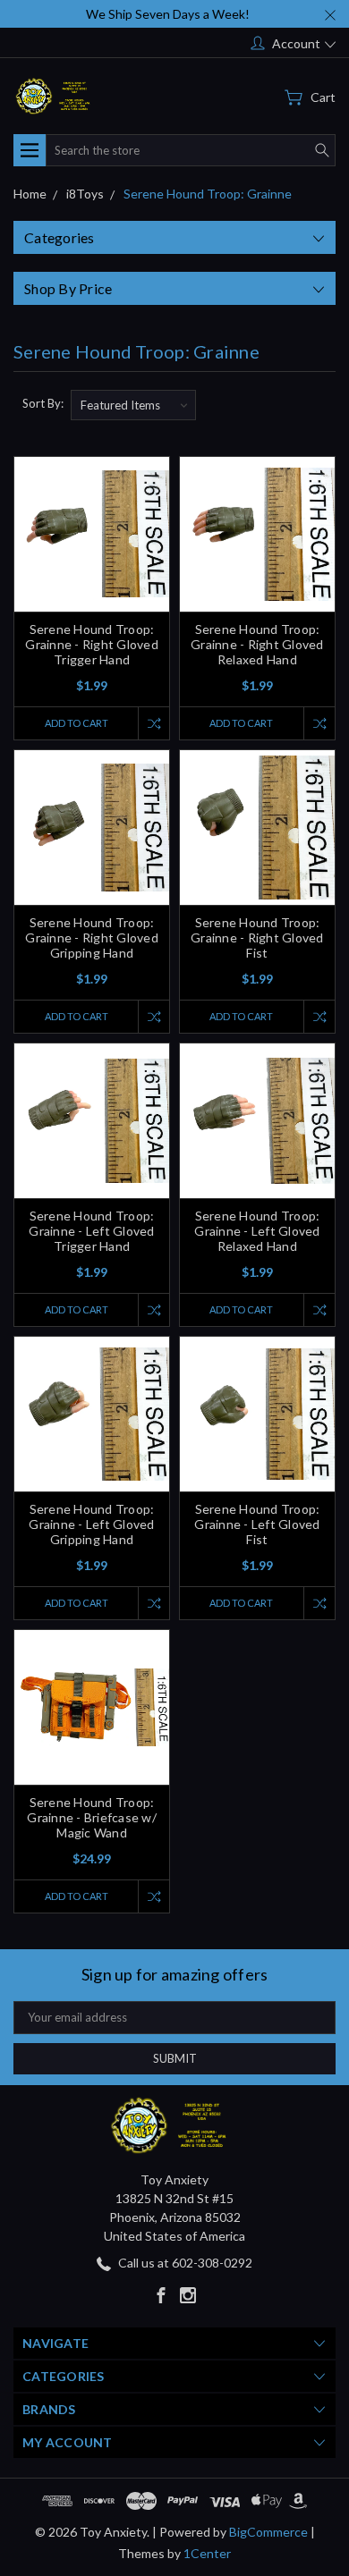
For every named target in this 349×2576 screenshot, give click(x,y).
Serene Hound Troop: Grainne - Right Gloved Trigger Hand (92, 644)
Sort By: (43, 403)
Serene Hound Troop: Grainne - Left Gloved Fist (257, 1524)
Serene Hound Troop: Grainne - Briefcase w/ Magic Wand (92, 1817)
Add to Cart (77, 723)
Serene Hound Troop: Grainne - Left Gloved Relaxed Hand (257, 1231)
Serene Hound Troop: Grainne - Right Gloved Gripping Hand (92, 937)
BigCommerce (268, 2532)
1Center (207, 2553)
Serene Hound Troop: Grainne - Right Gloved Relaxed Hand (257, 644)
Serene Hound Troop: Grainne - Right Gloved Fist (257, 937)
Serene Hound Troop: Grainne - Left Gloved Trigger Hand (91, 1231)
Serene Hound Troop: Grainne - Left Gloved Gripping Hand (91, 1524)
